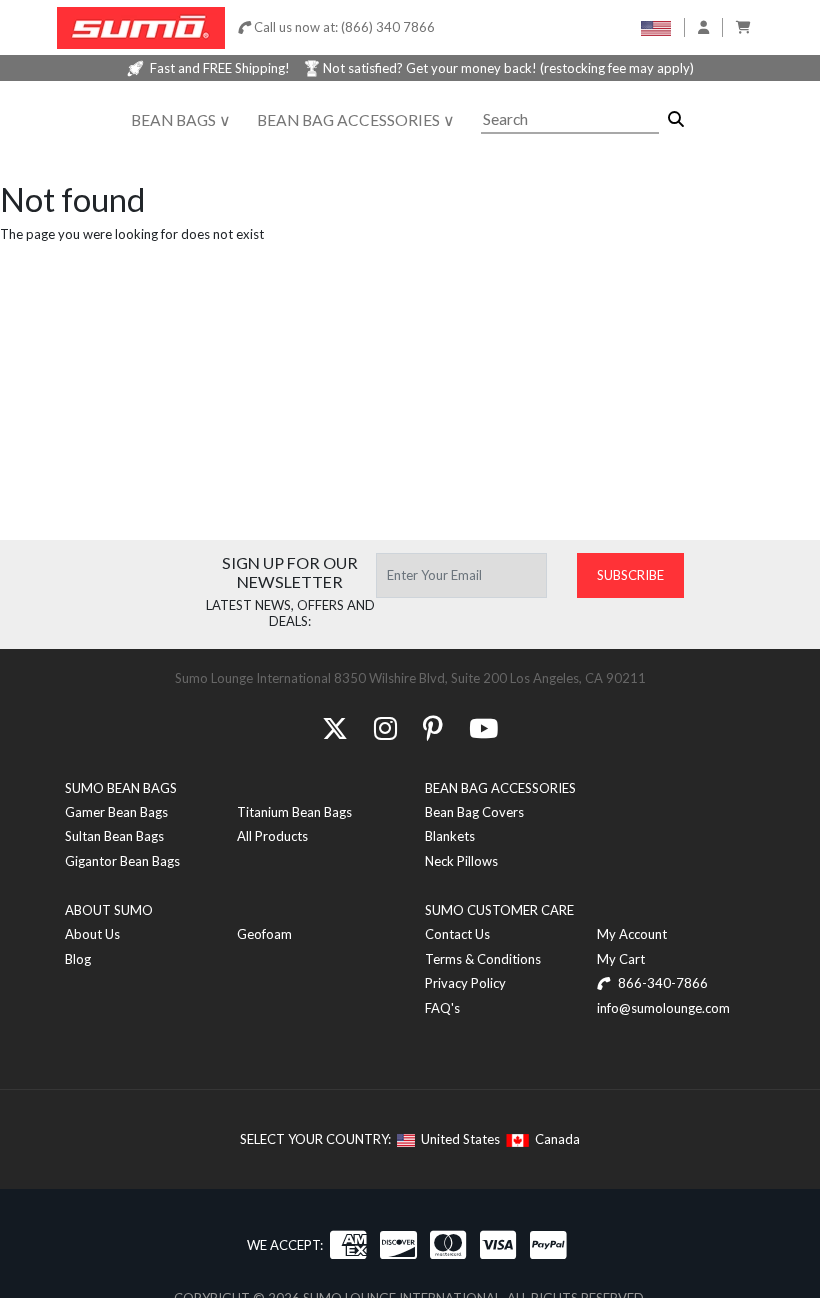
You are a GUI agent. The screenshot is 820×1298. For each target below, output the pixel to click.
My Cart (621, 959)
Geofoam (264, 934)
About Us (92, 934)
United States (457, 1139)
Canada (554, 1139)
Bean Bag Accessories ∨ (356, 120)
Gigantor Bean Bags (122, 861)
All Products (272, 836)
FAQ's (442, 1008)
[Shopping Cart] (743, 27)
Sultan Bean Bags (114, 836)
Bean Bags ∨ (181, 120)
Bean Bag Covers (474, 812)
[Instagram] (385, 728)
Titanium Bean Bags (294, 812)
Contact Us (457, 934)
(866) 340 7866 (388, 27)
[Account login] (703, 27)
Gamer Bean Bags (116, 812)
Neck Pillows (461, 861)
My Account (632, 934)
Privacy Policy (465, 983)
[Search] (676, 119)
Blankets (450, 836)
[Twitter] (335, 728)
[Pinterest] (433, 728)
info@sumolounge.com (663, 1008)
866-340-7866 (661, 983)
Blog (78, 959)
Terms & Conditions (483, 959)
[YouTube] (483, 728)
